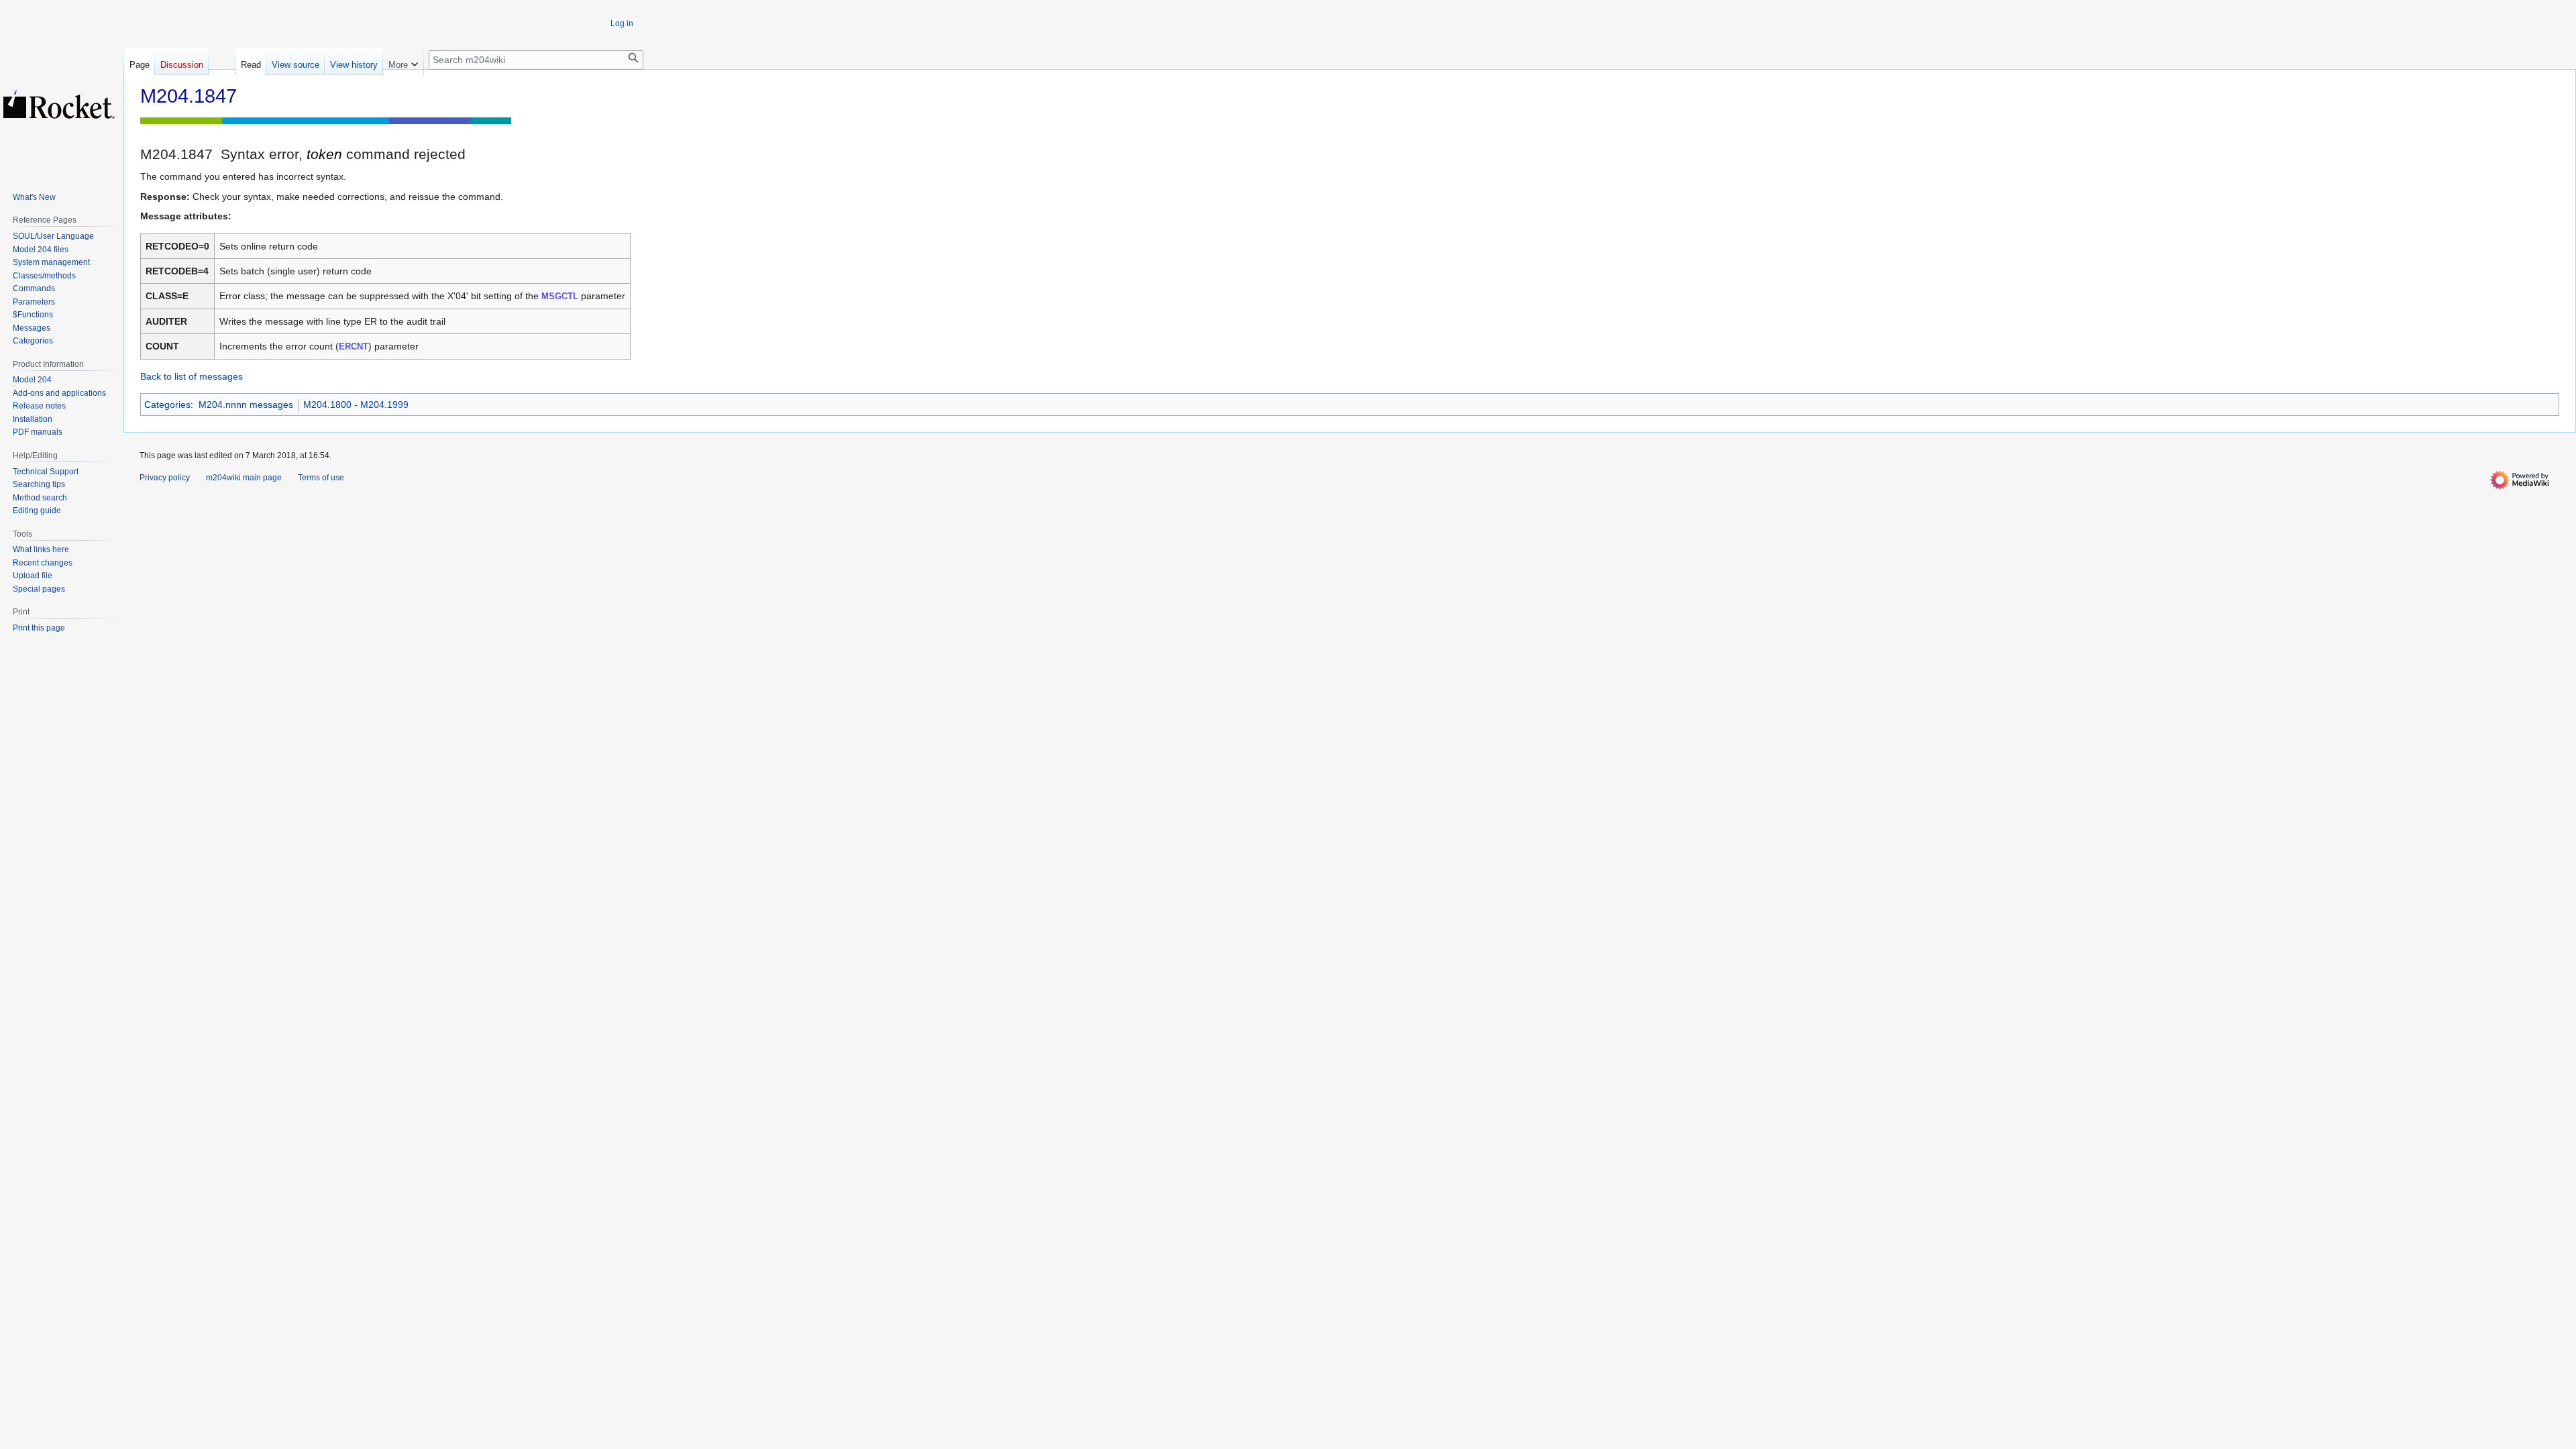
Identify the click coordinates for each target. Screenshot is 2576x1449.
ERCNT (354, 346)
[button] (403, 62)
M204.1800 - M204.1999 (356, 405)
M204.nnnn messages (246, 405)
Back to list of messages (192, 376)
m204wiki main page (244, 478)
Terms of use (321, 478)
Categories (167, 405)
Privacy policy (165, 478)
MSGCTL (560, 296)
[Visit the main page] (59, 104)
